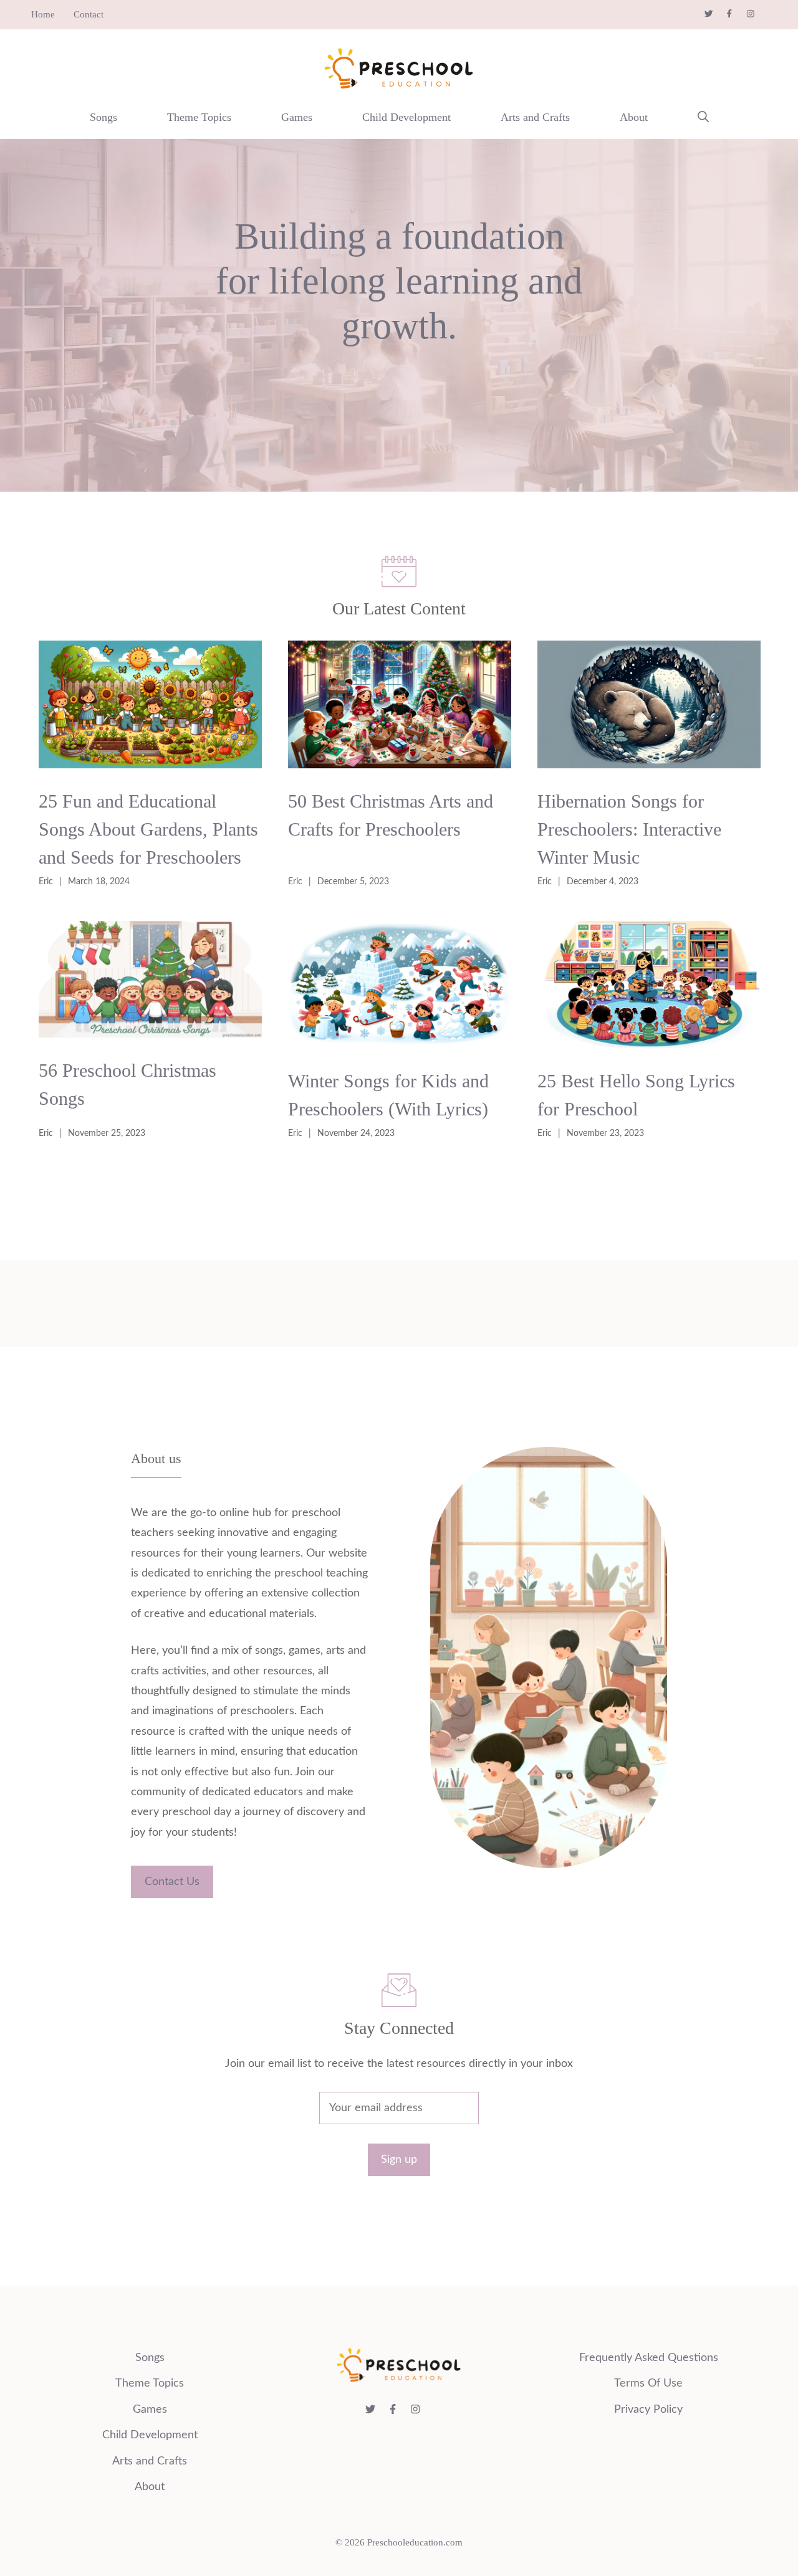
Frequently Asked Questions (649, 2358)
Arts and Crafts (535, 117)
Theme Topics (199, 117)
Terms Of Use (648, 2383)
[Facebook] (736, 14)
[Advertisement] (399, 1260)
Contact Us (172, 1882)
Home (43, 14)
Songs (103, 117)
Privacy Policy (648, 2410)
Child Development (406, 117)
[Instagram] (757, 14)
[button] (703, 117)
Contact (89, 14)
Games (297, 117)
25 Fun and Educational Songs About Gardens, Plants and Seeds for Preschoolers (148, 829)
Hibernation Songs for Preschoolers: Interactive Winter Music (629, 829)
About (634, 117)
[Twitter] (715, 14)
